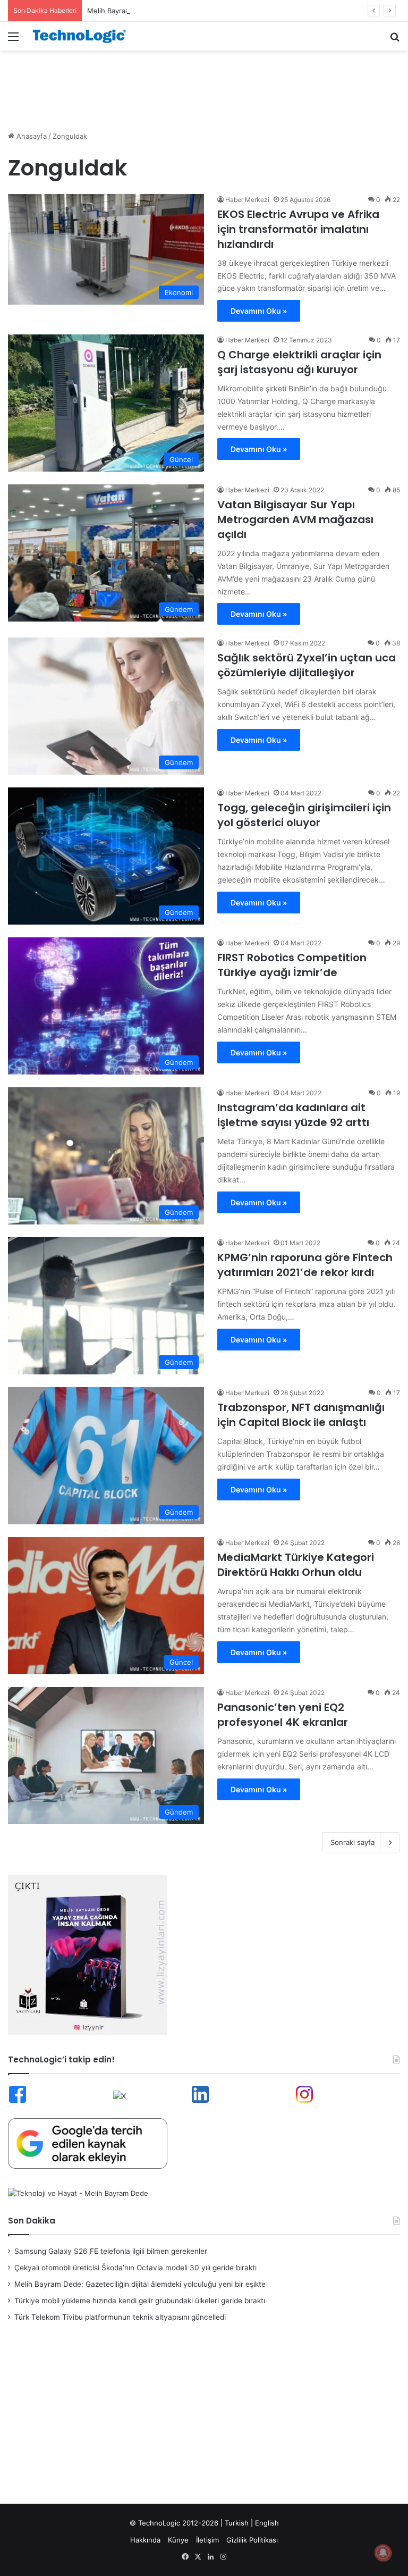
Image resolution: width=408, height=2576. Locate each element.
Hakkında (145, 2540)
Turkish (237, 2523)
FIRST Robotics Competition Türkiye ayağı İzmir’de (292, 965)
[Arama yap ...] (395, 40)
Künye (178, 2540)
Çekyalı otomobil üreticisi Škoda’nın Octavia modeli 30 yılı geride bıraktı (135, 2268)
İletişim (207, 2540)
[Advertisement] (204, 85)
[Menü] (13, 40)
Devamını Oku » (259, 311)
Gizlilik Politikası (252, 2540)
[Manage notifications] (383, 2553)
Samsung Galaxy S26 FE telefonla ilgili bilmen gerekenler (111, 2251)
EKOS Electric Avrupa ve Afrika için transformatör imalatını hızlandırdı (298, 229)
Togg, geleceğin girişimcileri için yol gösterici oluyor (304, 815)
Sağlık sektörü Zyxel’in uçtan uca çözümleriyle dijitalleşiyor (307, 665)
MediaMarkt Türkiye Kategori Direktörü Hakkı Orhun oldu (296, 1565)
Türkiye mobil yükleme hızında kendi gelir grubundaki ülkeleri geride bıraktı (140, 2301)
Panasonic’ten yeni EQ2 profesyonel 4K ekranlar (283, 1715)
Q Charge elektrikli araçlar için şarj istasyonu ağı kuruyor (299, 362)
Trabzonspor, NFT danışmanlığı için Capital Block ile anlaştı (301, 1415)
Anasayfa (31, 136)
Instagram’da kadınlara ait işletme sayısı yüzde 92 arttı (293, 1115)
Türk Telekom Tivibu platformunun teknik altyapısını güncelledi (120, 2317)
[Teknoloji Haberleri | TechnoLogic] (83, 36)
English (267, 2523)
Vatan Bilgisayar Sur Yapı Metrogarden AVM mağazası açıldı (295, 519)
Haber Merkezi (247, 200)
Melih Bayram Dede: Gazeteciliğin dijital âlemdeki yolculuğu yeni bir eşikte (209, 11)
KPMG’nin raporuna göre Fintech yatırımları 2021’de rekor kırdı (305, 1265)
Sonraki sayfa (352, 1842)
